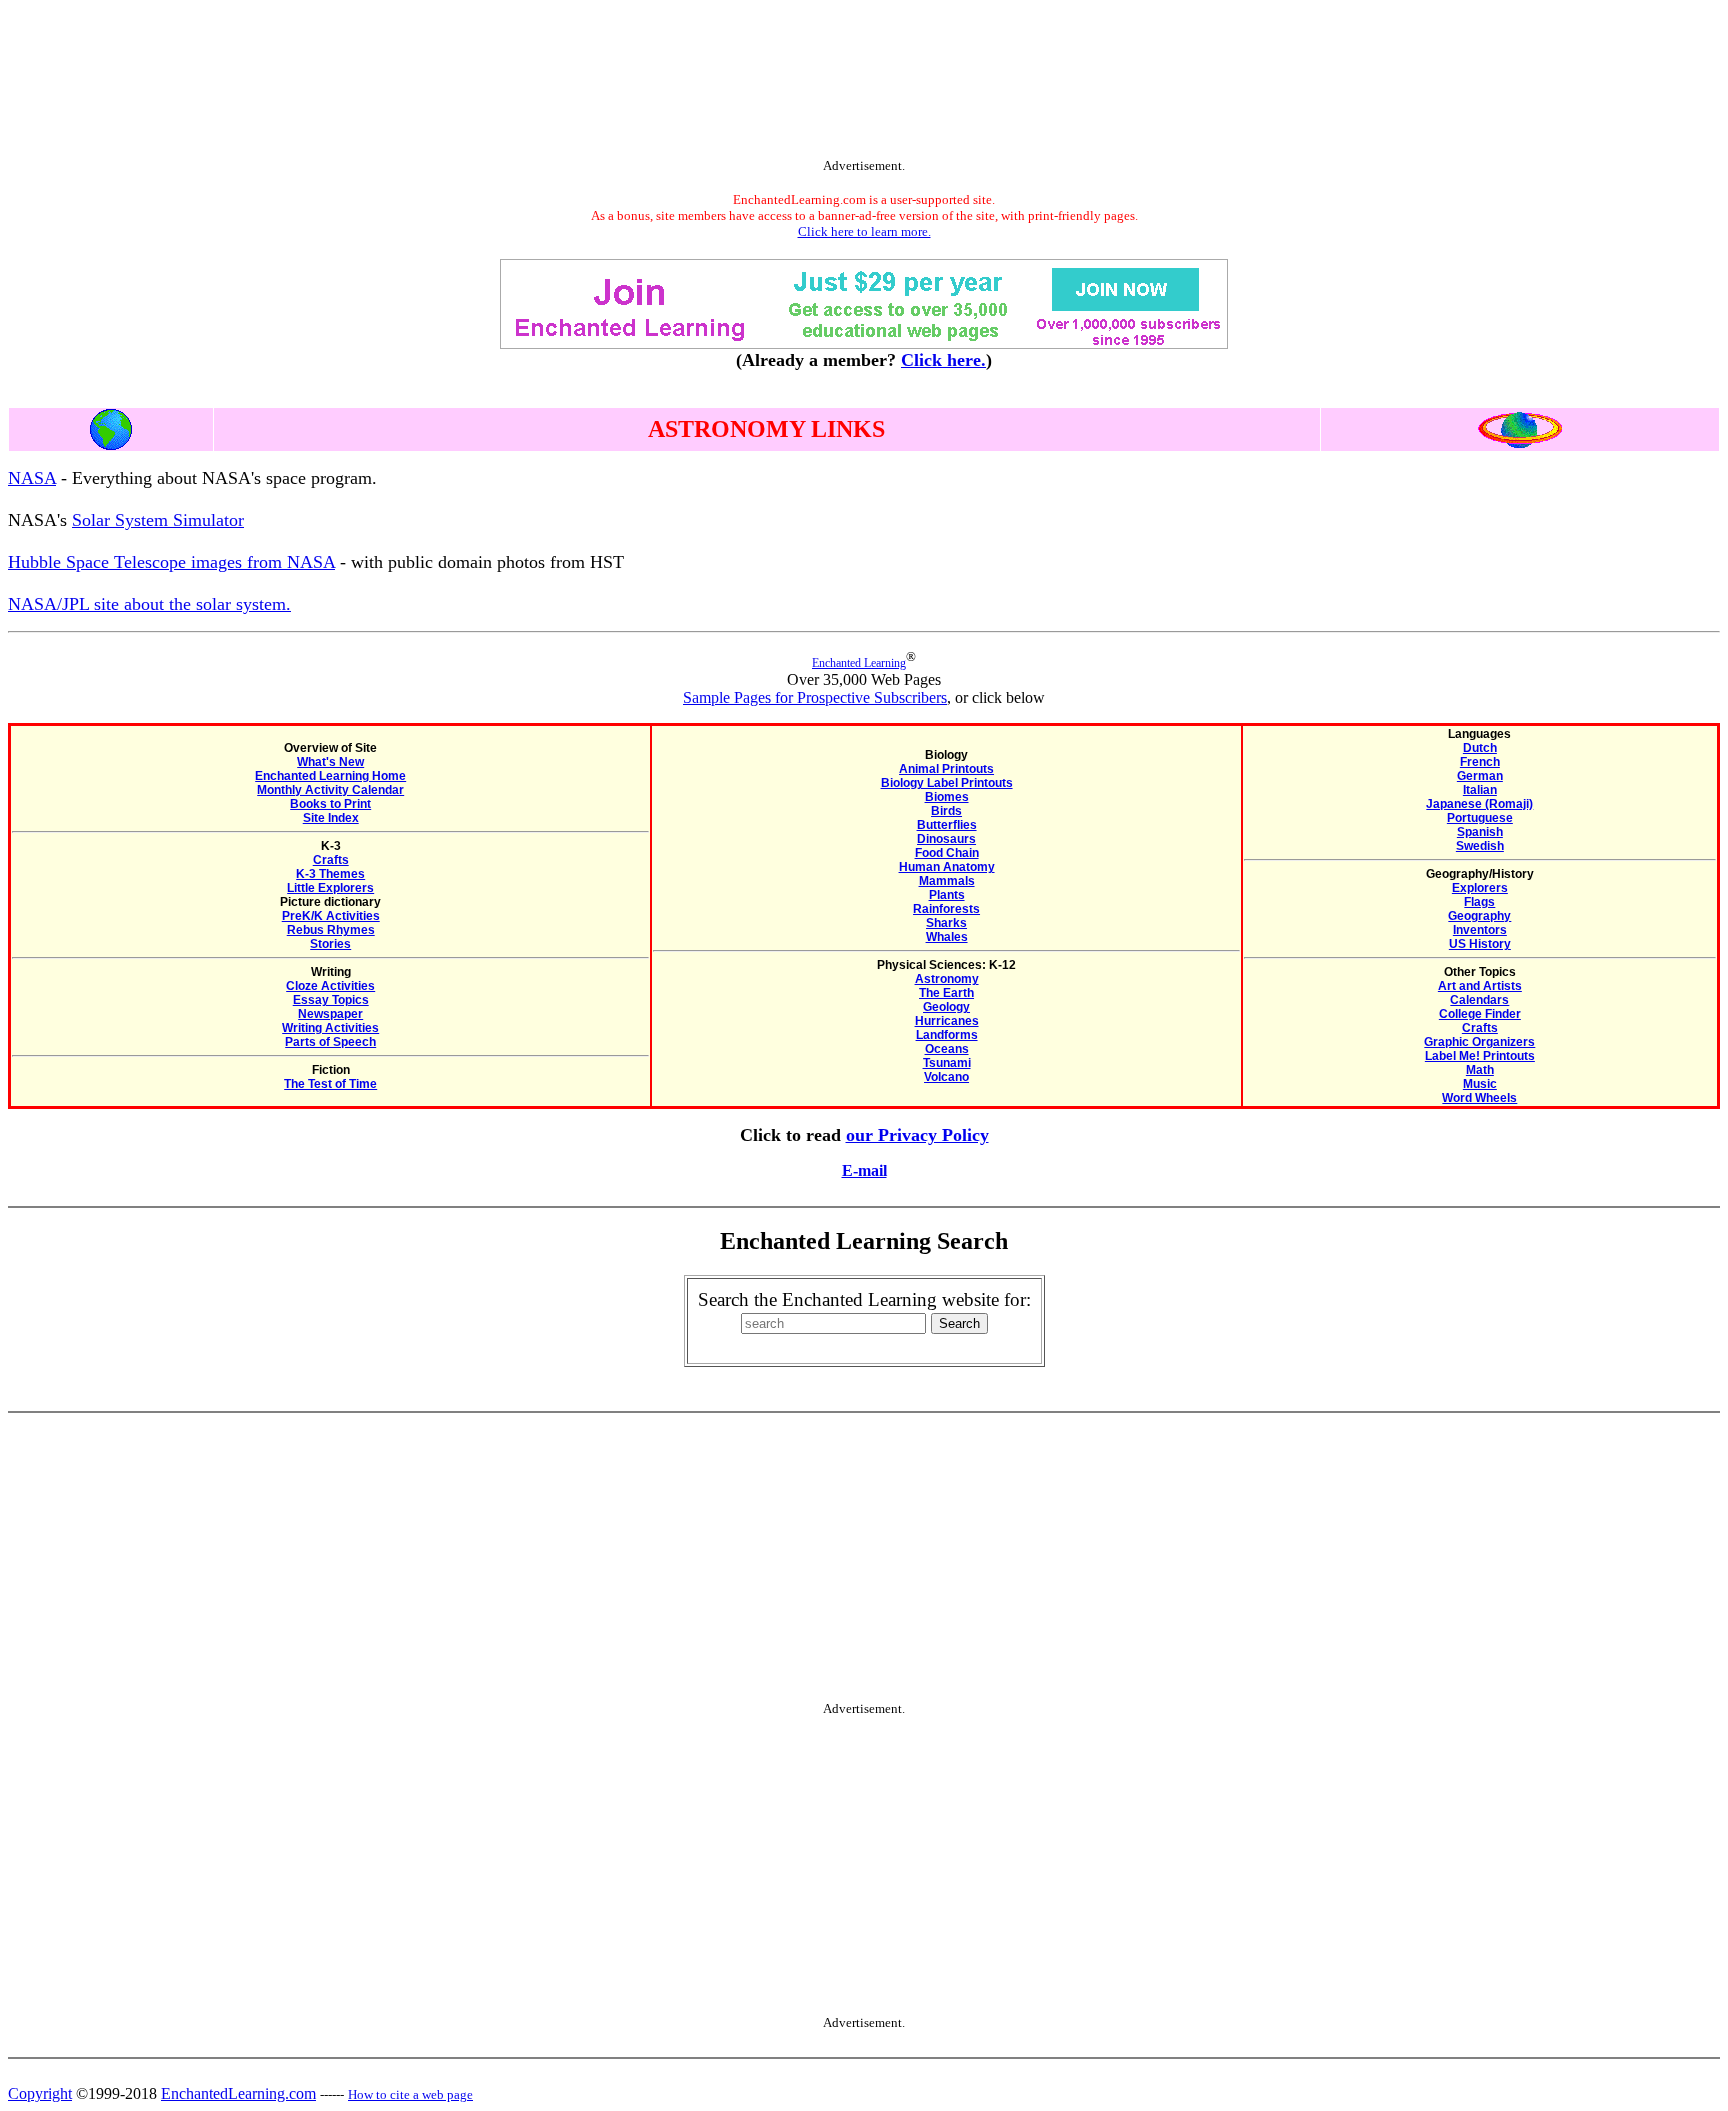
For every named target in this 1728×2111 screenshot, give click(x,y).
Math (1480, 1070)
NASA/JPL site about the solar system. (149, 604)
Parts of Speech (330, 1042)
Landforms (947, 1035)
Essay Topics (331, 1000)
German (1480, 776)
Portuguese (1480, 818)
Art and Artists (1480, 986)
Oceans (947, 1049)
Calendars (1479, 1000)
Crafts (331, 860)
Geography (1479, 916)
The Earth (946, 993)
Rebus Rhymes (331, 930)
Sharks (946, 923)
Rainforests (946, 909)
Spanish (1480, 832)
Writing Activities (330, 1028)
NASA (32, 478)
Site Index (331, 818)
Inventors (1480, 930)
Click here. (943, 360)
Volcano (946, 1077)
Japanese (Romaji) (1479, 804)
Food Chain (947, 853)
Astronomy (947, 979)
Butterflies (947, 825)
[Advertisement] (864, 83)
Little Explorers (330, 888)
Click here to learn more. (864, 231)
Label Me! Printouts (1480, 1056)
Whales (947, 937)
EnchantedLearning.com (238, 2093)
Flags (1479, 902)
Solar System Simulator (158, 520)
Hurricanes (947, 1021)
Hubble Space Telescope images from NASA (171, 562)
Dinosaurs (946, 839)
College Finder (1480, 1014)
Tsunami (947, 1063)
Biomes (947, 797)
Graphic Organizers (1479, 1042)
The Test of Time (330, 1084)
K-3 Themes (330, 874)
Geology (946, 1007)
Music (1480, 1084)
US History (1480, 944)
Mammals (947, 881)
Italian (1480, 790)
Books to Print (330, 804)
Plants (947, 895)
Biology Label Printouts (947, 783)
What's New (330, 762)
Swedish (1480, 846)
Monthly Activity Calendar (330, 790)
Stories (330, 944)
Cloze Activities (330, 986)
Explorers (1480, 888)
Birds (946, 811)
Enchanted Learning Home (330, 776)
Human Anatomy (947, 867)
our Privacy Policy (917, 1135)
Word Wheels (1479, 1098)
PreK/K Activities (331, 916)
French (1480, 762)
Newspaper (330, 1014)
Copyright (40, 2093)
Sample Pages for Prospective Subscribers (815, 697)
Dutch (1480, 748)
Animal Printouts (946, 769)
